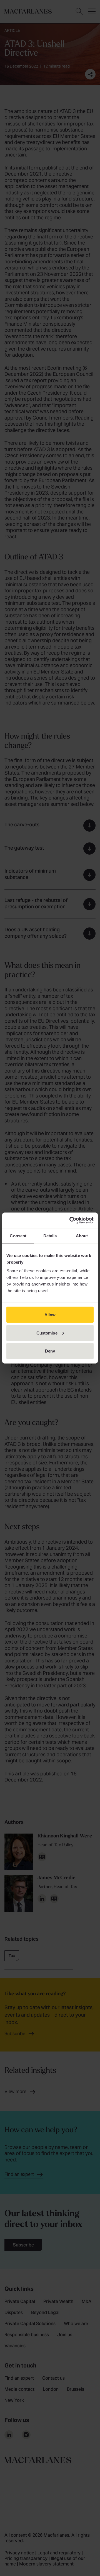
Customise (47, 1333)
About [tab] (82, 1236)
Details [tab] (50, 1236)
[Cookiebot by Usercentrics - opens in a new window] (71, 1220)
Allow (50, 1315)
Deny (50, 1351)
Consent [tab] (18, 1236)
